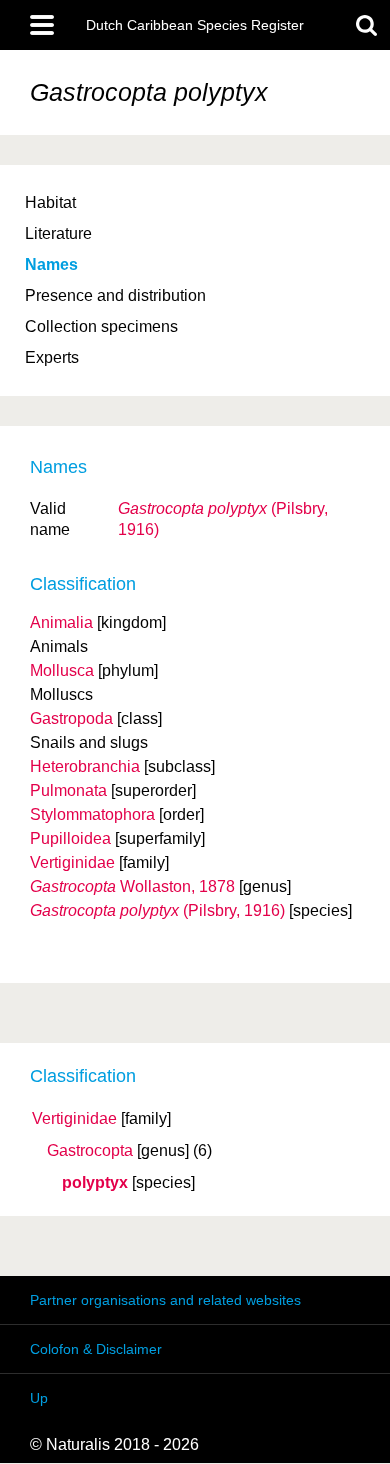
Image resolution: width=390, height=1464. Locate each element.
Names (51, 264)
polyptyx (95, 1183)
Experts (52, 357)
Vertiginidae (74, 1119)
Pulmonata (68, 790)
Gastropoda (71, 718)
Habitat (50, 202)
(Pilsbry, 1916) (157, 910)
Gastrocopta (90, 1151)
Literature (58, 233)
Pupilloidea (70, 838)
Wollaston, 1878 (132, 886)
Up (39, 1398)
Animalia (61, 622)
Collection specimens (101, 326)
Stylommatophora (92, 814)
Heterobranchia (85, 766)
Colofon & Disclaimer (96, 1349)
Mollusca (62, 670)
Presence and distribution (115, 295)
